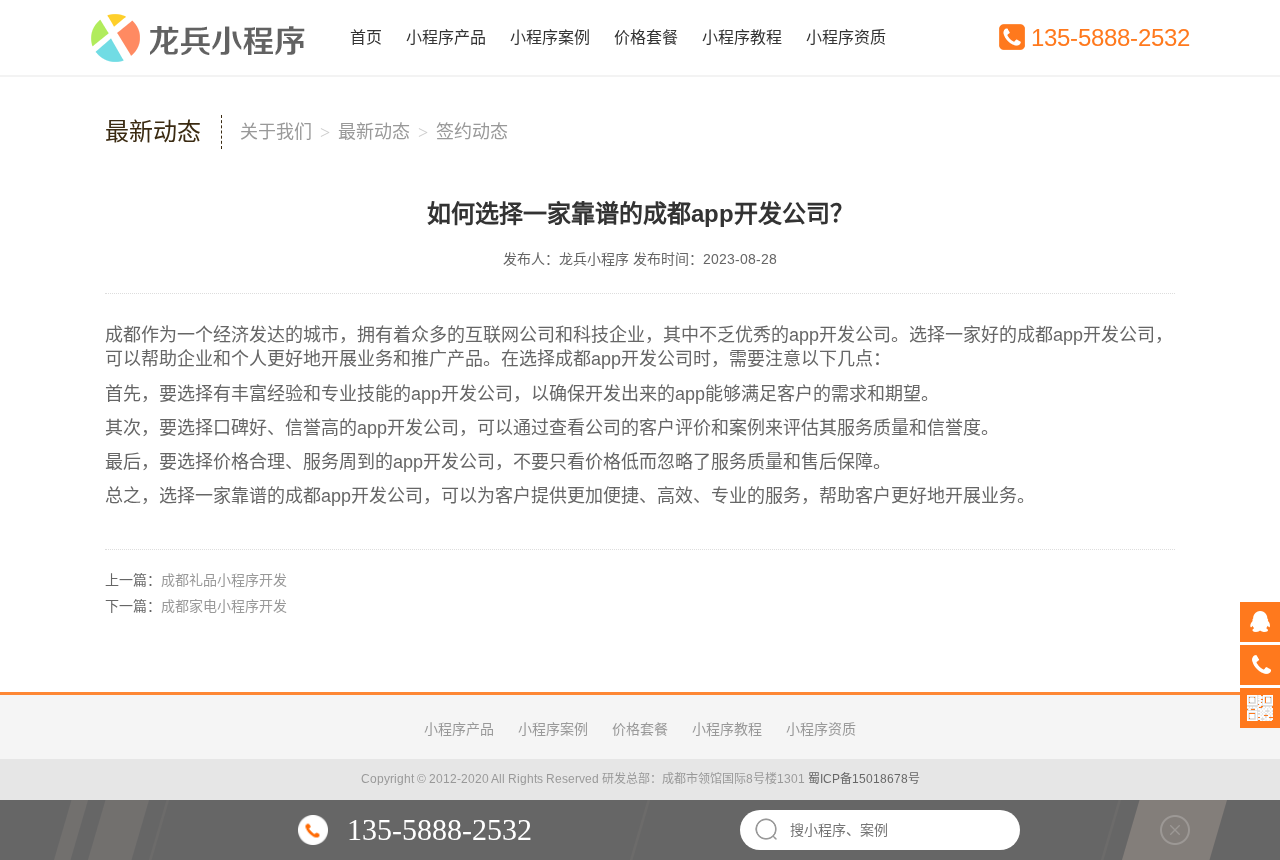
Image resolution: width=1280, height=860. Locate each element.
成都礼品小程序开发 (224, 580)
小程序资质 (846, 37)
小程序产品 (446, 37)
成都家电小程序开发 (224, 606)
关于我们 (276, 132)
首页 (366, 37)
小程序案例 (550, 37)
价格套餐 (646, 37)
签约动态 (472, 132)
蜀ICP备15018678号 (864, 779)
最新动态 (374, 132)
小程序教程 (742, 37)
